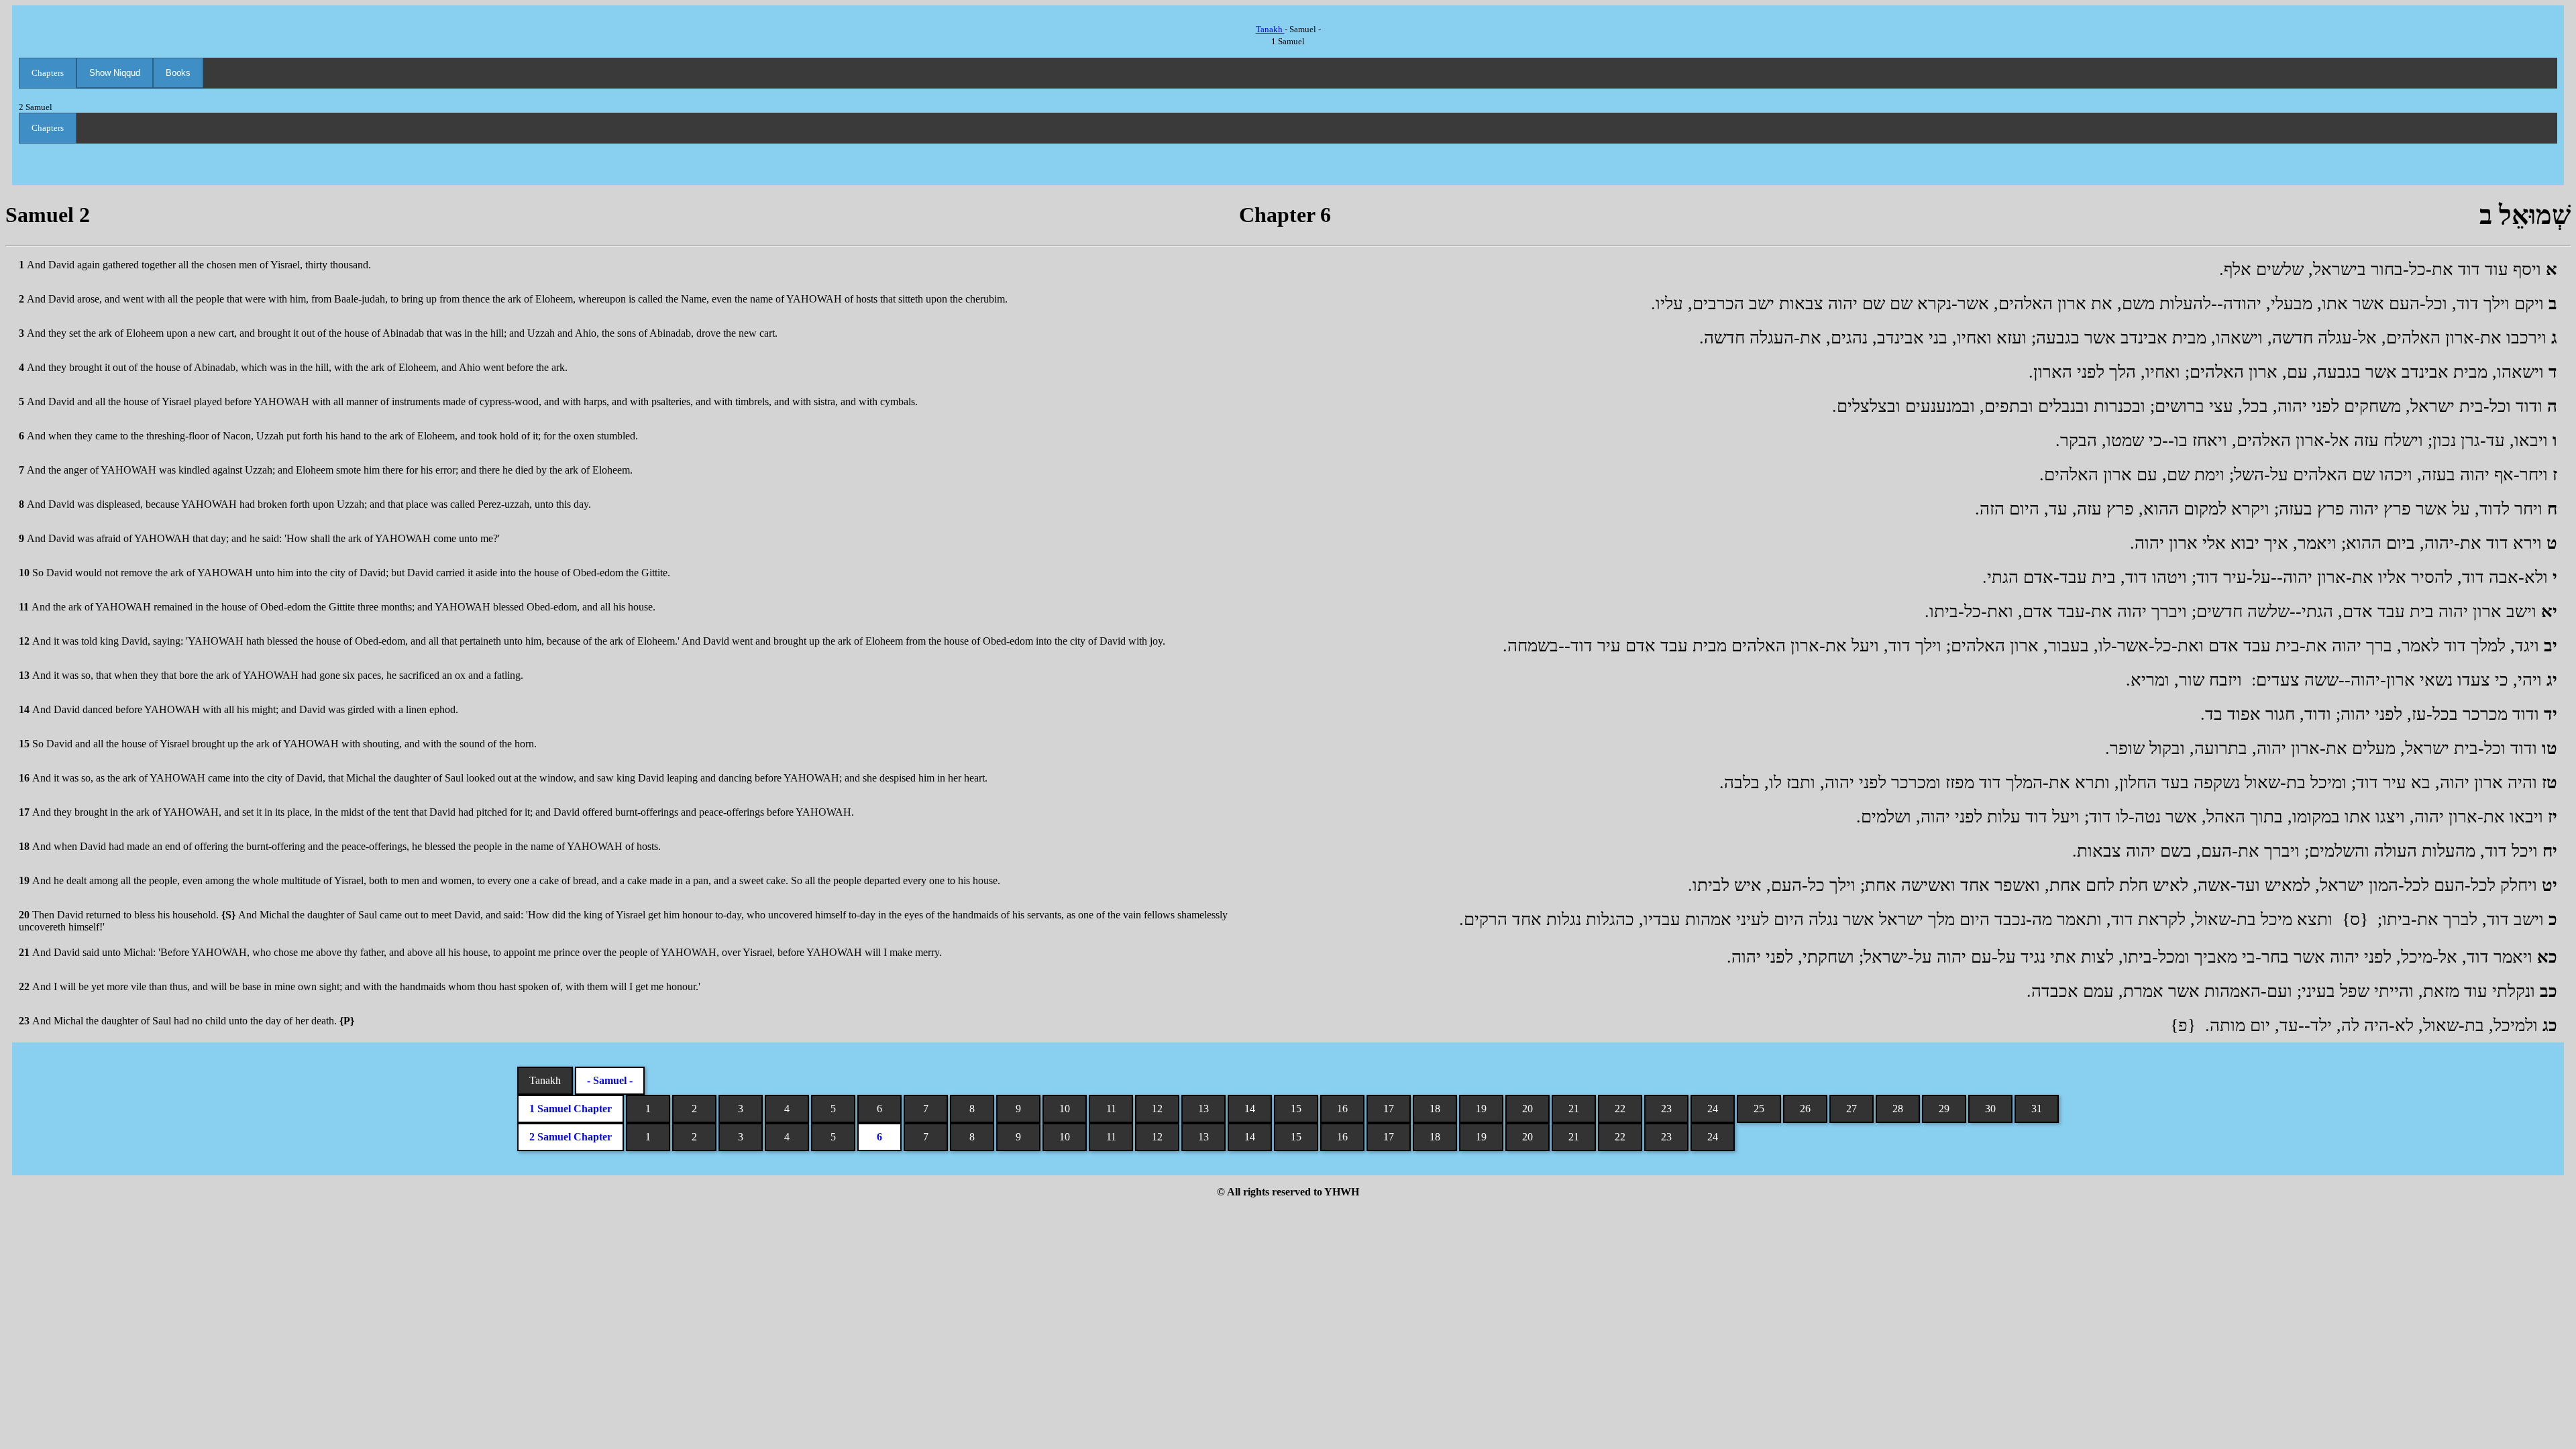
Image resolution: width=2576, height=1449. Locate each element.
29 (1944, 1109)
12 (1157, 1109)
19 (1481, 1109)
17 (1389, 1109)
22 (1620, 1109)
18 (1435, 1109)
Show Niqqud (115, 73)
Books (178, 73)
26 (1805, 1109)
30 (1990, 1109)
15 (1296, 1109)
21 (1574, 1109)
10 (1065, 1109)
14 (1250, 1109)
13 (1203, 1109)
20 (1527, 1109)
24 (1713, 1109)
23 (1666, 1109)
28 (1898, 1109)
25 (1759, 1109)
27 (1851, 1109)
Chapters (48, 73)
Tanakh (1270, 29)
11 (1111, 1109)
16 (1342, 1109)
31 (2037, 1109)
